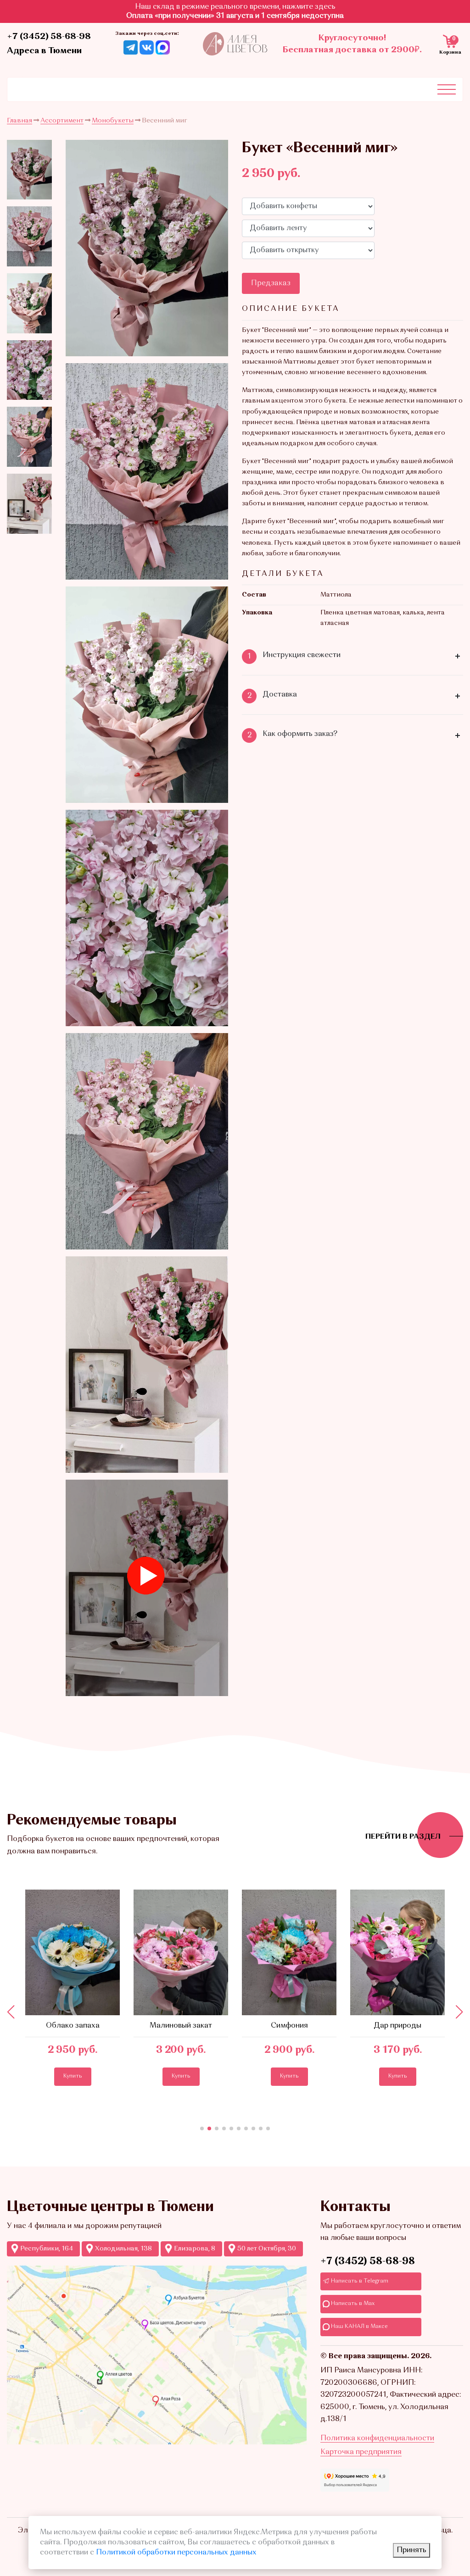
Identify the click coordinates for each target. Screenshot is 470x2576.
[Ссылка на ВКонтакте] (147, 47)
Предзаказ (271, 283)
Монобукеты (113, 121)
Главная (20, 121)
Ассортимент (62, 121)
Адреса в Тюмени (44, 51)
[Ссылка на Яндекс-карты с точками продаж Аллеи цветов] (157, 2355)
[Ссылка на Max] (163, 47)
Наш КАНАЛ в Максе (359, 2327)
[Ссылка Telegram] (131, 47)
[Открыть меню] (447, 89)
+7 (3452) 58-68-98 (49, 37)
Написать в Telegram (359, 2281)
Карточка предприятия (361, 2452)
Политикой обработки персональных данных (176, 2553)
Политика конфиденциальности (377, 2438)
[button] (202, 2128)
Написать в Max (352, 2304)
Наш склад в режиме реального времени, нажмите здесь (235, 7)
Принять (411, 2550)
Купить (73, 2076)
